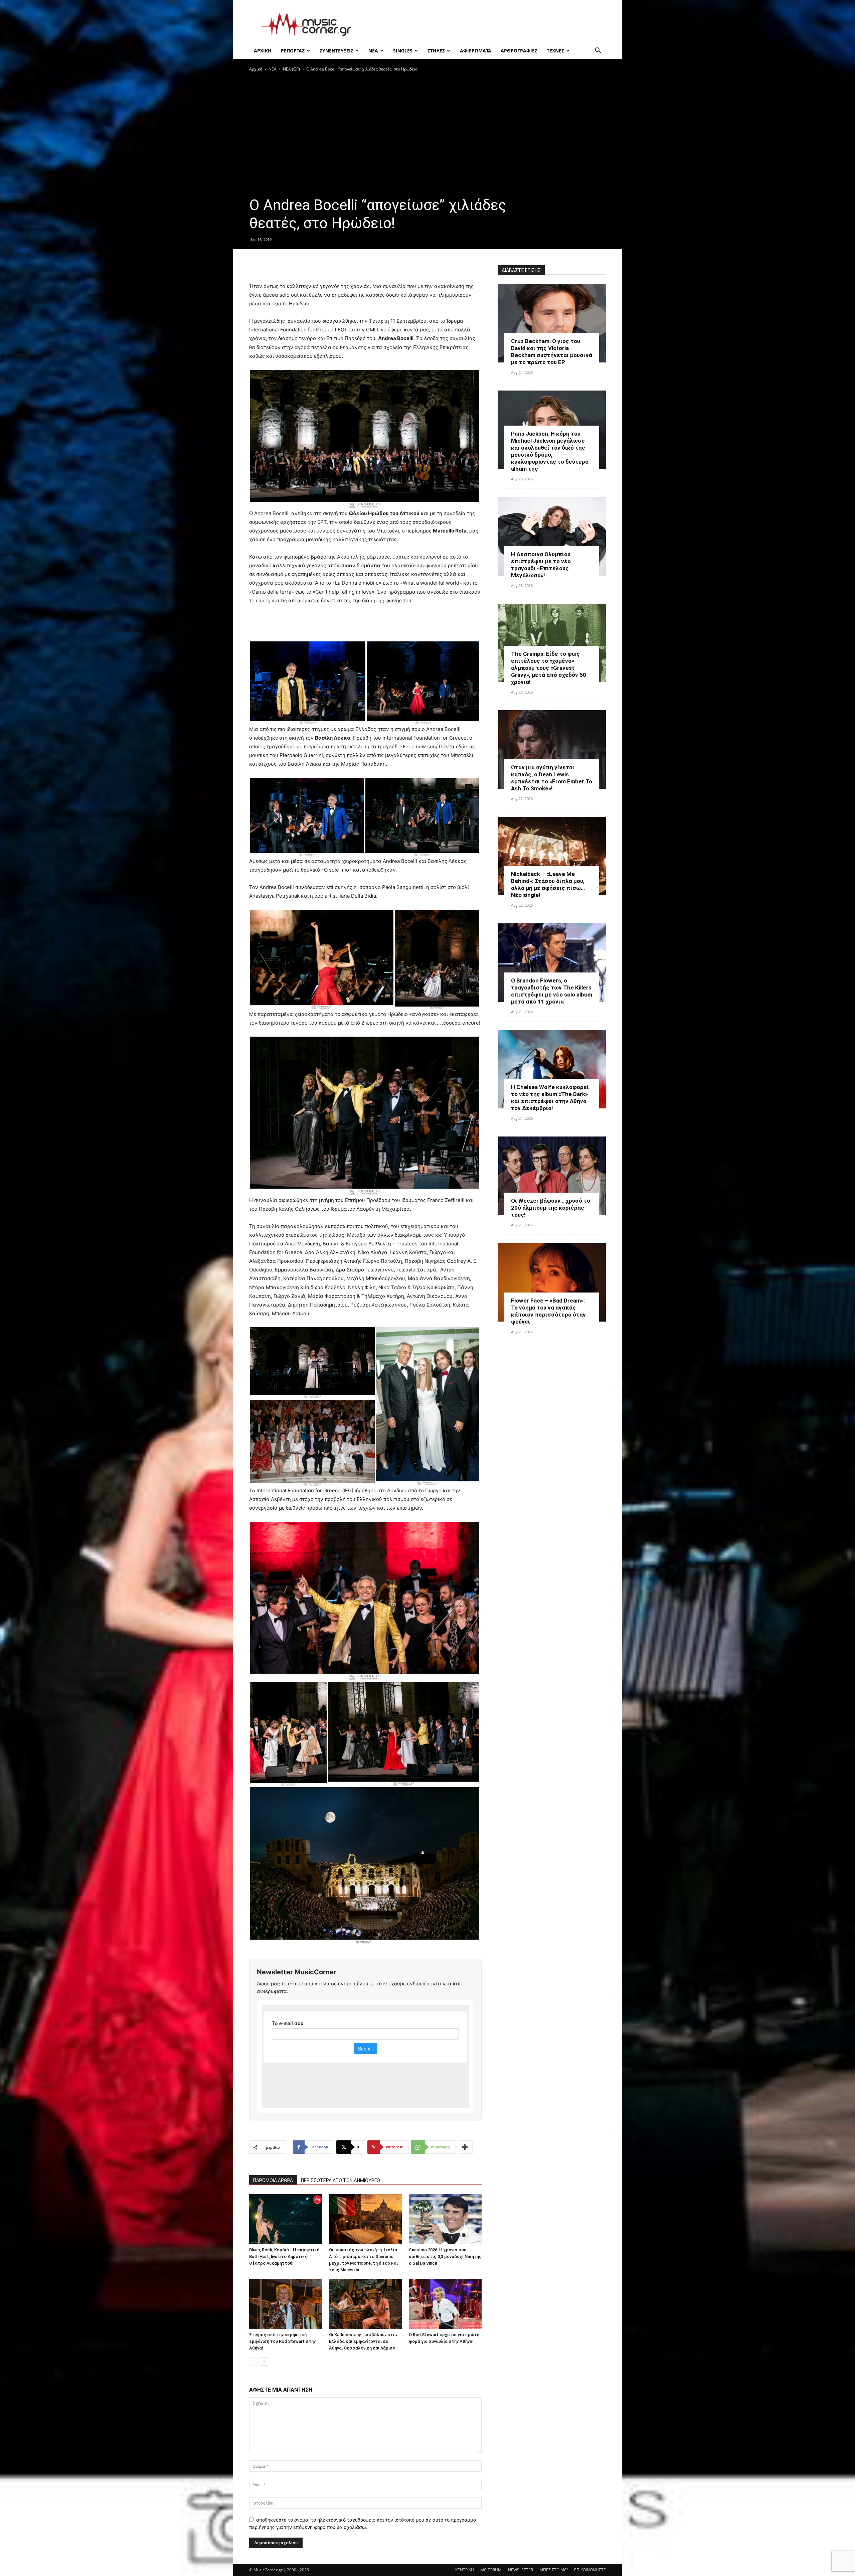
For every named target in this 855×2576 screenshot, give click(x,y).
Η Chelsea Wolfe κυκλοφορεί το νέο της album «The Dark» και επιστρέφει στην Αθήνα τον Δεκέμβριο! (550, 1098)
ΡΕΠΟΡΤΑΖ (293, 51)
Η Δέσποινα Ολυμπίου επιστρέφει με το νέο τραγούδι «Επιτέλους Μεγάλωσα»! (541, 565)
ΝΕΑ (373, 51)
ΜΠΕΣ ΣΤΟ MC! (554, 2570)
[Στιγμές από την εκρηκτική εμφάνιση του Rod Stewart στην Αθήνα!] (286, 2304)
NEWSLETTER (521, 2570)
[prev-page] (253, 2361)
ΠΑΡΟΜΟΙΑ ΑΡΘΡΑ (273, 2180)
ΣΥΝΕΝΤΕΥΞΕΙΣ (336, 51)
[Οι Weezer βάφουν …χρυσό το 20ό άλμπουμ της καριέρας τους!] (552, 1176)
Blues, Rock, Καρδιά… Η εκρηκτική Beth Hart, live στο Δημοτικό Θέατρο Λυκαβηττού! (284, 2256)
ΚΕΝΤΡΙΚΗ (465, 2570)
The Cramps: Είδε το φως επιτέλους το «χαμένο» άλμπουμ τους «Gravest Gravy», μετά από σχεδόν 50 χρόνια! (549, 668)
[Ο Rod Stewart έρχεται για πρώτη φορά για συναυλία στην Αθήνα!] (445, 2304)
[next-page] (264, 2361)
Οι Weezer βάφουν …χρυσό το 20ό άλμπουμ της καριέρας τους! (551, 1208)
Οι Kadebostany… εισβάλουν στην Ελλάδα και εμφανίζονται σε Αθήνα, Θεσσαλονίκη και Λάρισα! (363, 2341)
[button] (598, 51)
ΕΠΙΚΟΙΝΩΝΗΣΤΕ (590, 2570)
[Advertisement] (484, 25)
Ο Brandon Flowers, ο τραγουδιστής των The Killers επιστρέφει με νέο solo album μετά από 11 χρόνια (552, 991)
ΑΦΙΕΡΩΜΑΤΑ (476, 51)
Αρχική (256, 69)
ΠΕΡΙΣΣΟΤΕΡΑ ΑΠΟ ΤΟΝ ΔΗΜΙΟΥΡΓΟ (340, 2180)
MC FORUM (491, 2570)
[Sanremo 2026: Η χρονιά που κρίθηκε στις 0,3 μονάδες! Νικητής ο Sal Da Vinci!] (445, 2219)
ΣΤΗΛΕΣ (436, 51)
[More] (465, 2147)
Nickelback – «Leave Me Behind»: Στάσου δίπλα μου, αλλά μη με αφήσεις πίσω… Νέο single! (548, 884)
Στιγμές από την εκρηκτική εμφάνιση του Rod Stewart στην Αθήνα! (282, 2341)
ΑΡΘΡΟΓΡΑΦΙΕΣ (519, 51)
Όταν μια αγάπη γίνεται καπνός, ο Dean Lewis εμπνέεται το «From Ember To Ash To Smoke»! (552, 778)
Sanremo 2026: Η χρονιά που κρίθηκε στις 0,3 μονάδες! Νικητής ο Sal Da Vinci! (445, 2256)
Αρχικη (263, 51)
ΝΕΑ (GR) (291, 69)
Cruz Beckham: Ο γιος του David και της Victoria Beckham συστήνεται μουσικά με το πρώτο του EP (552, 352)
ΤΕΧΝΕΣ (555, 51)
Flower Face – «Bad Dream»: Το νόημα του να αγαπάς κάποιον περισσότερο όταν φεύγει (548, 1311)
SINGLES (403, 51)
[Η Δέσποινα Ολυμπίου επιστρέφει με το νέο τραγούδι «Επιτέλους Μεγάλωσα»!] (552, 536)
